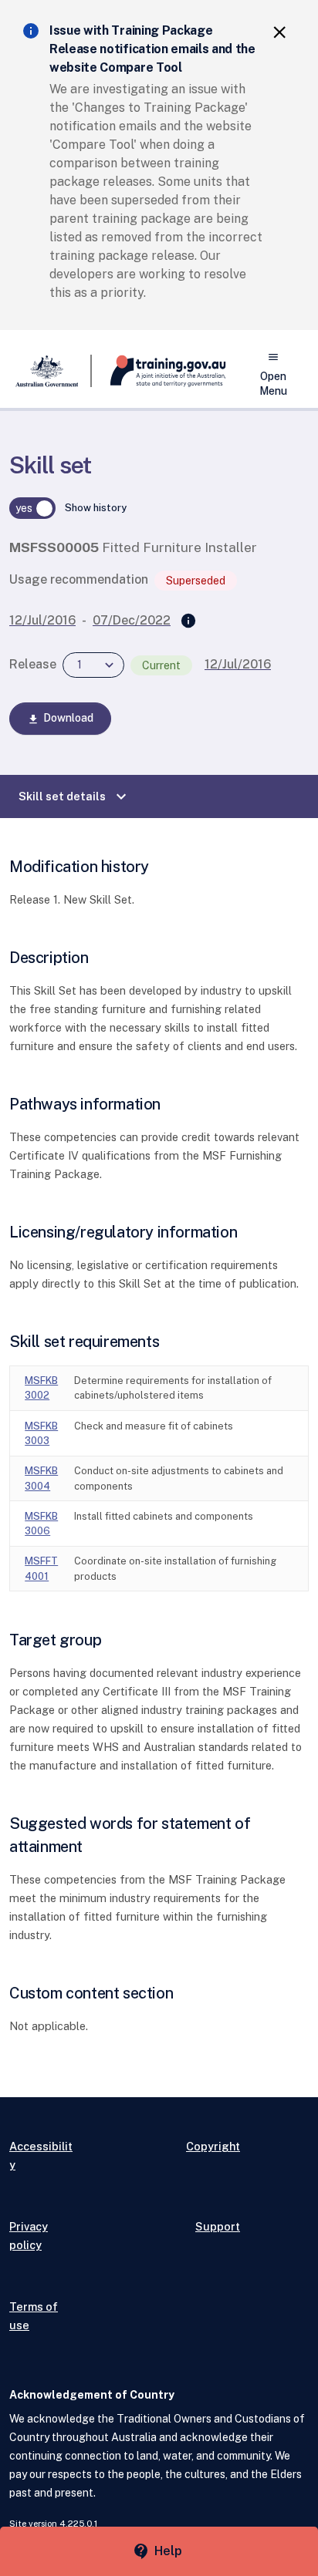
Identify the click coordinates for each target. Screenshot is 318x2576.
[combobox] (93, 665)
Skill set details (74, 796)
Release (33, 664)
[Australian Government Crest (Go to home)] (51, 371)
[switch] (32, 508)
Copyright (213, 2146)
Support (218, 2226)
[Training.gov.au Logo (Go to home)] (159, 371)
